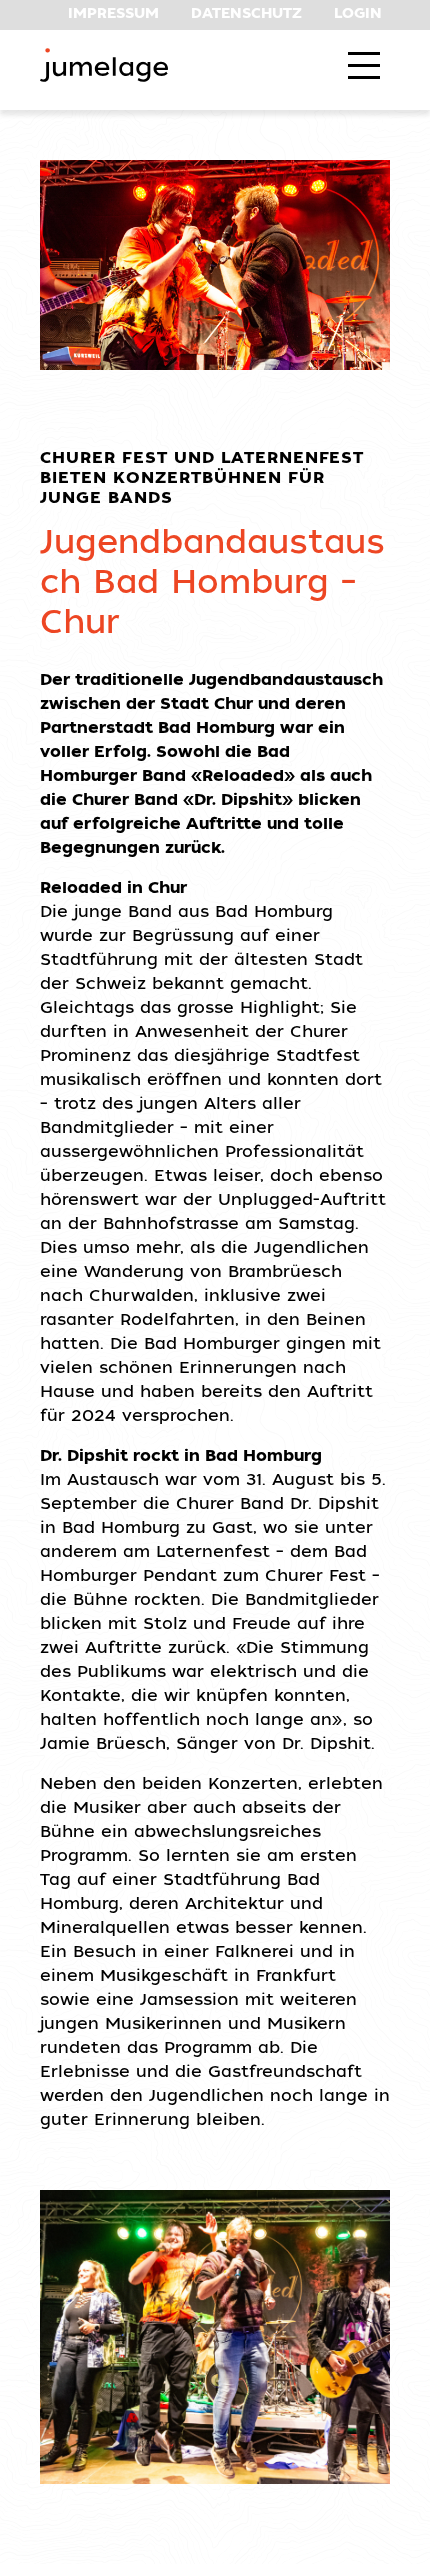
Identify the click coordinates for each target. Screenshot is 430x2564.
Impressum (113, 15)
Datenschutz (246, 15)
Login (358, 15)
